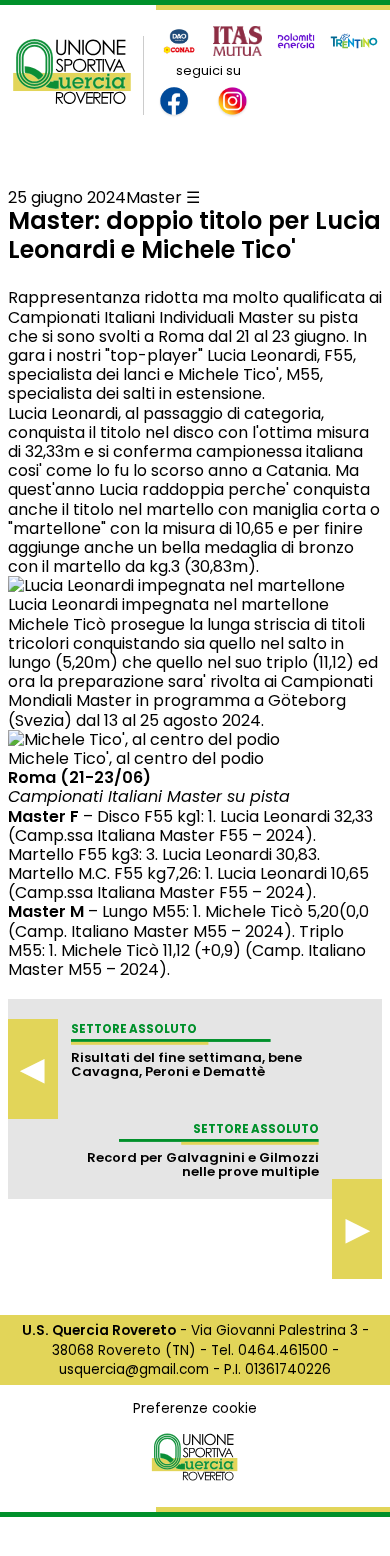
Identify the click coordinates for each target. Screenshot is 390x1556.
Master (154, 197)
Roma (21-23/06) (79, 777)
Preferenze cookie (195, 1408)
